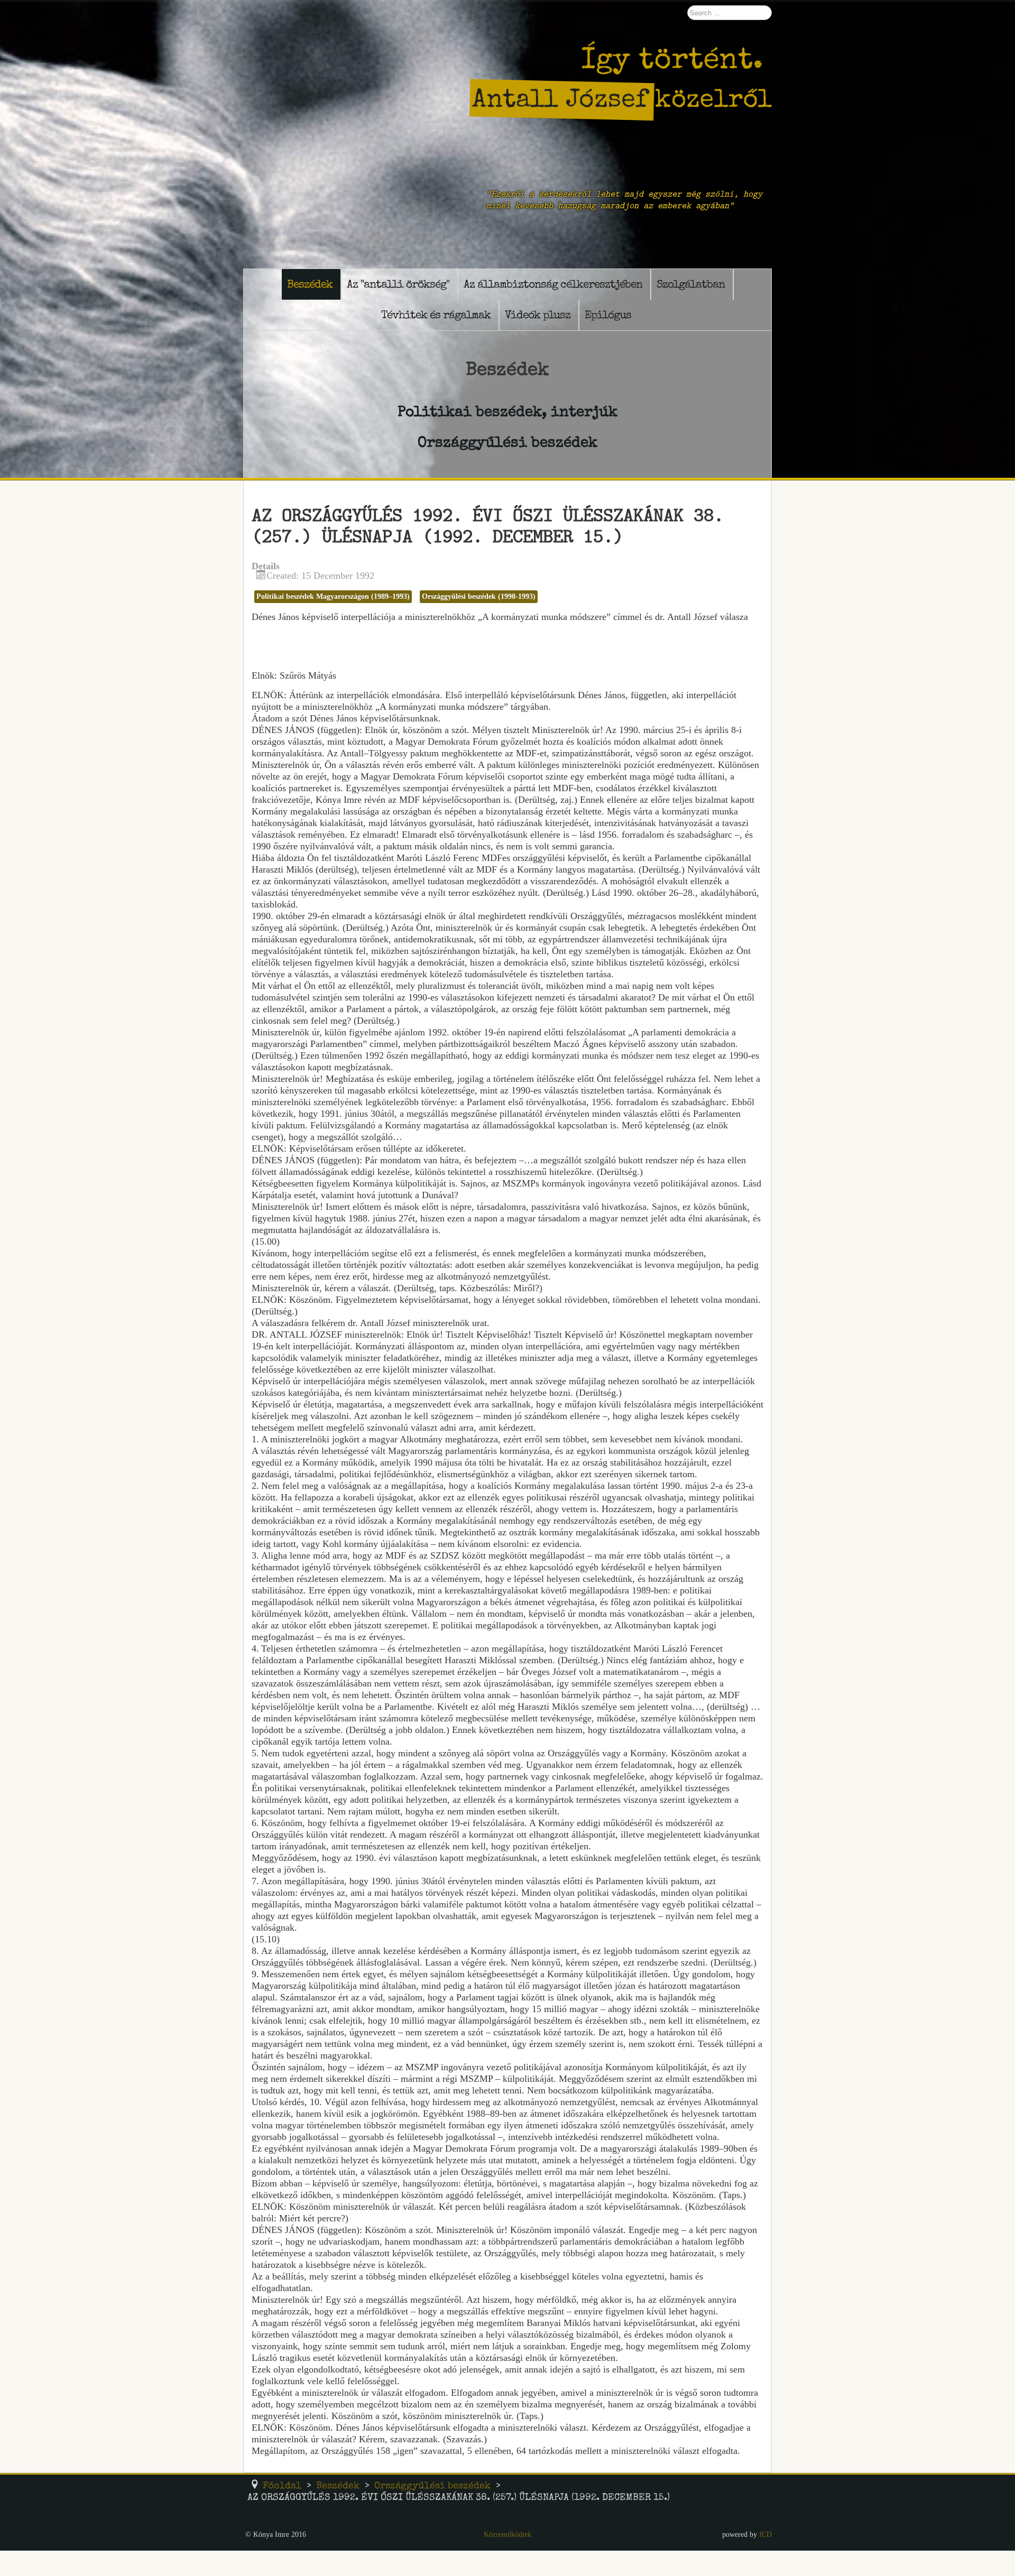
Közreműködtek (508, 2534)
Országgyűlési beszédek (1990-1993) (479, 596)
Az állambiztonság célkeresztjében (553, 284)
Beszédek (310, 284)
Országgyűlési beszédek (508, 442)
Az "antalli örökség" (398, 284)
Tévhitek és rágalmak (436, 315)
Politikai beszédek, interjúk (508, 411)
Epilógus (608, 315)
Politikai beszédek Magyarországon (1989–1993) (333, 596)
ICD (765, 2534)
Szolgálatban (691, 284)
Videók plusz (538, 315)
